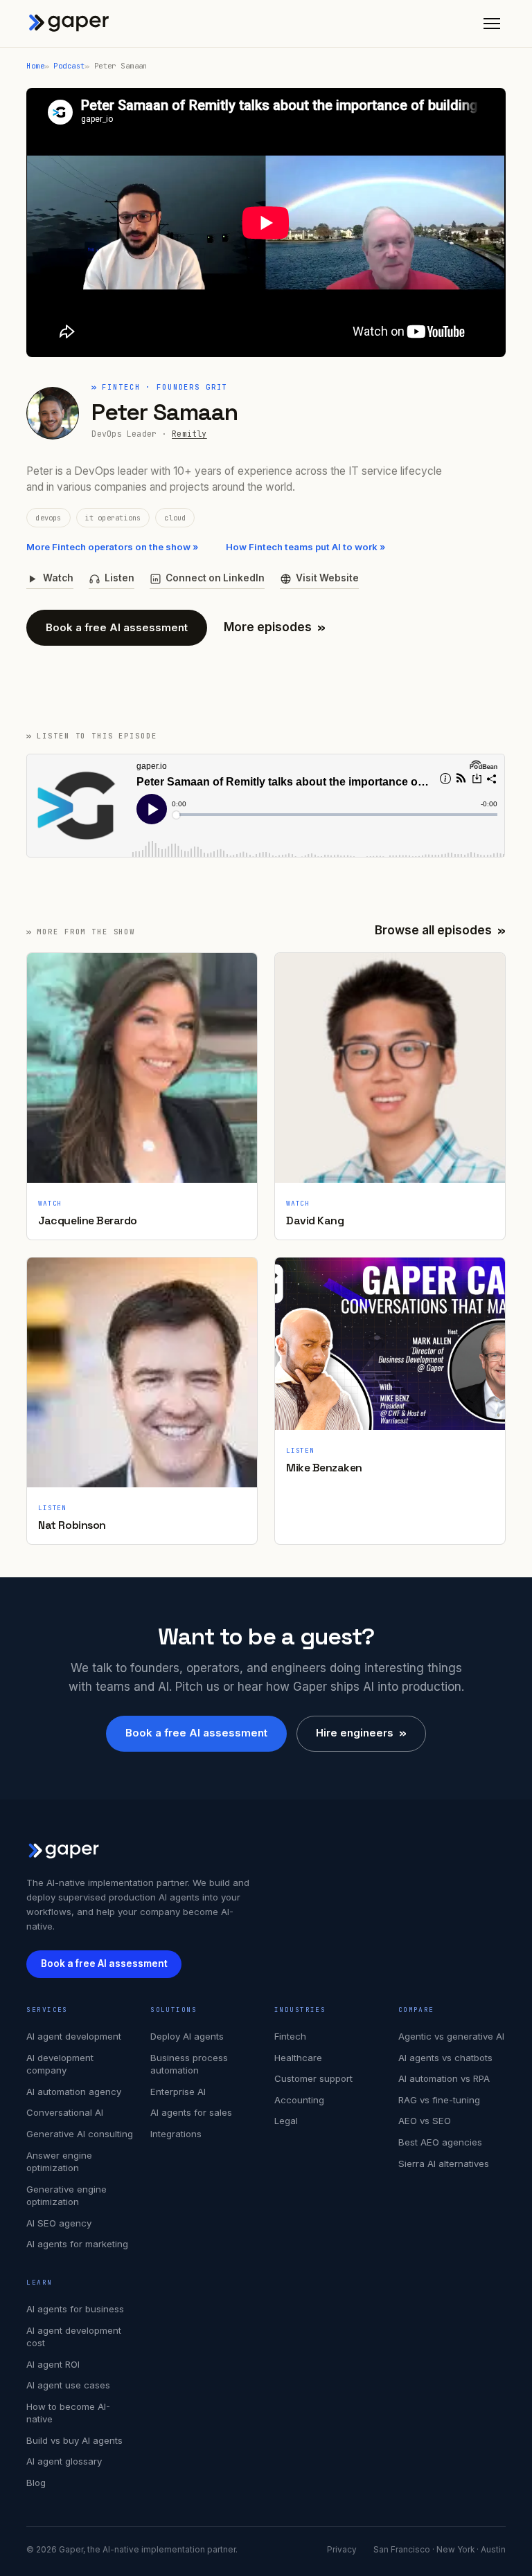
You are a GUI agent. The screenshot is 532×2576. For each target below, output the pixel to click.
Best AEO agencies (440, 2142)
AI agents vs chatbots (445, 2058)
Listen (119, 578)
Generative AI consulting (80, 2134)
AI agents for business (75, 2309)
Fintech (290, 2036)
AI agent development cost (74, 2337)
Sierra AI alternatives (444, 2164)
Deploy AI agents (187, 2036)
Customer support (313, 2078)
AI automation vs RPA (444, 2078)
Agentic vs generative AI (451, 2036)
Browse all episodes (440, 930)
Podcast (69, 66)
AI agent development (74, 2036)
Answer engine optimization (59, 2162)
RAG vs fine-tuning (439, 2100)
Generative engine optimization (66, 2196)
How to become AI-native (68, 2413)
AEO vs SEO (425, 2121)
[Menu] (492, 24)
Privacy (342, 2550)
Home (35, 66)
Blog (36, 2483)
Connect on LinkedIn (215, 578)
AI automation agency (74, 2092)
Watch (58, 578)
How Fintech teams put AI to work (305, 547)
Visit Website (327, 578)
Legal (286, 2121)
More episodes (275, 627)
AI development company (60, 2064)
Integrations (176, 2134)
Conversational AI (65, 2112)
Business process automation (189, 2064)
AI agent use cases (68, 2385)
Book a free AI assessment (117, 627)
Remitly (189, 434)
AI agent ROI (53, 2364)
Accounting (299, 2100)
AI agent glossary (64, 2461)
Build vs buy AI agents (74, 2440)
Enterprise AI (178, 2092)
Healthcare (298, 2058)
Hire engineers (361, 1733)
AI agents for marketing (77, 2244)
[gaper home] (69, 24)
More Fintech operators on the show (112, 547)
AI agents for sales (191, 2112)
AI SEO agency (59, 2223)
